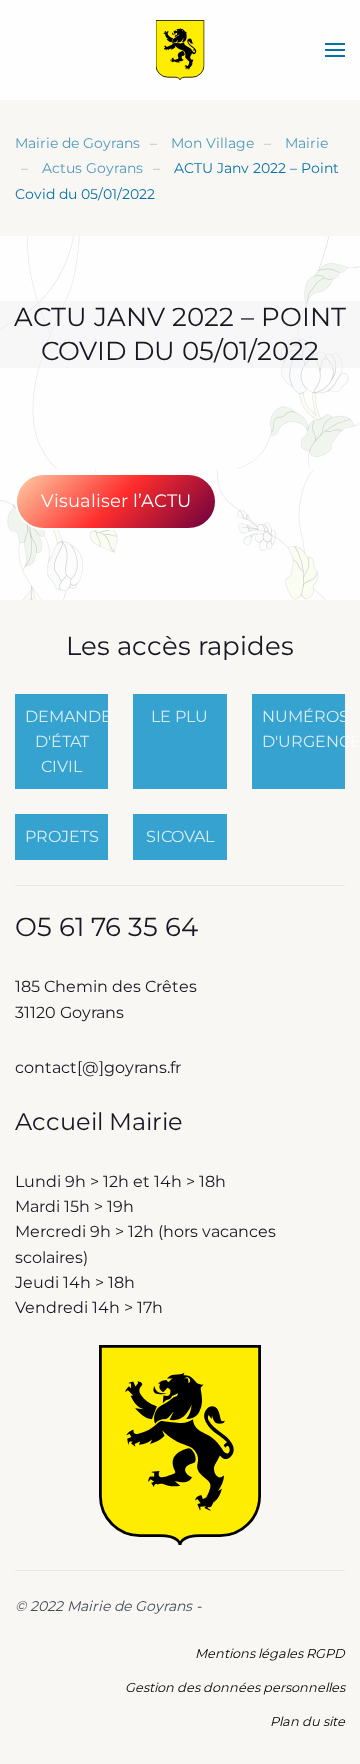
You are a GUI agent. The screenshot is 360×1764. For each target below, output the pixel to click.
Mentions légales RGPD (270, 1653)
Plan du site (307, 1721)
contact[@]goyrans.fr (100, 1067)
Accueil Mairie (99, 1121)
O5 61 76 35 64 (106, 927)
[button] (335, 50)
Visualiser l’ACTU (116, 501)
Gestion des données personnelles (235, 1687)
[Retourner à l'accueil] (180, 50)
